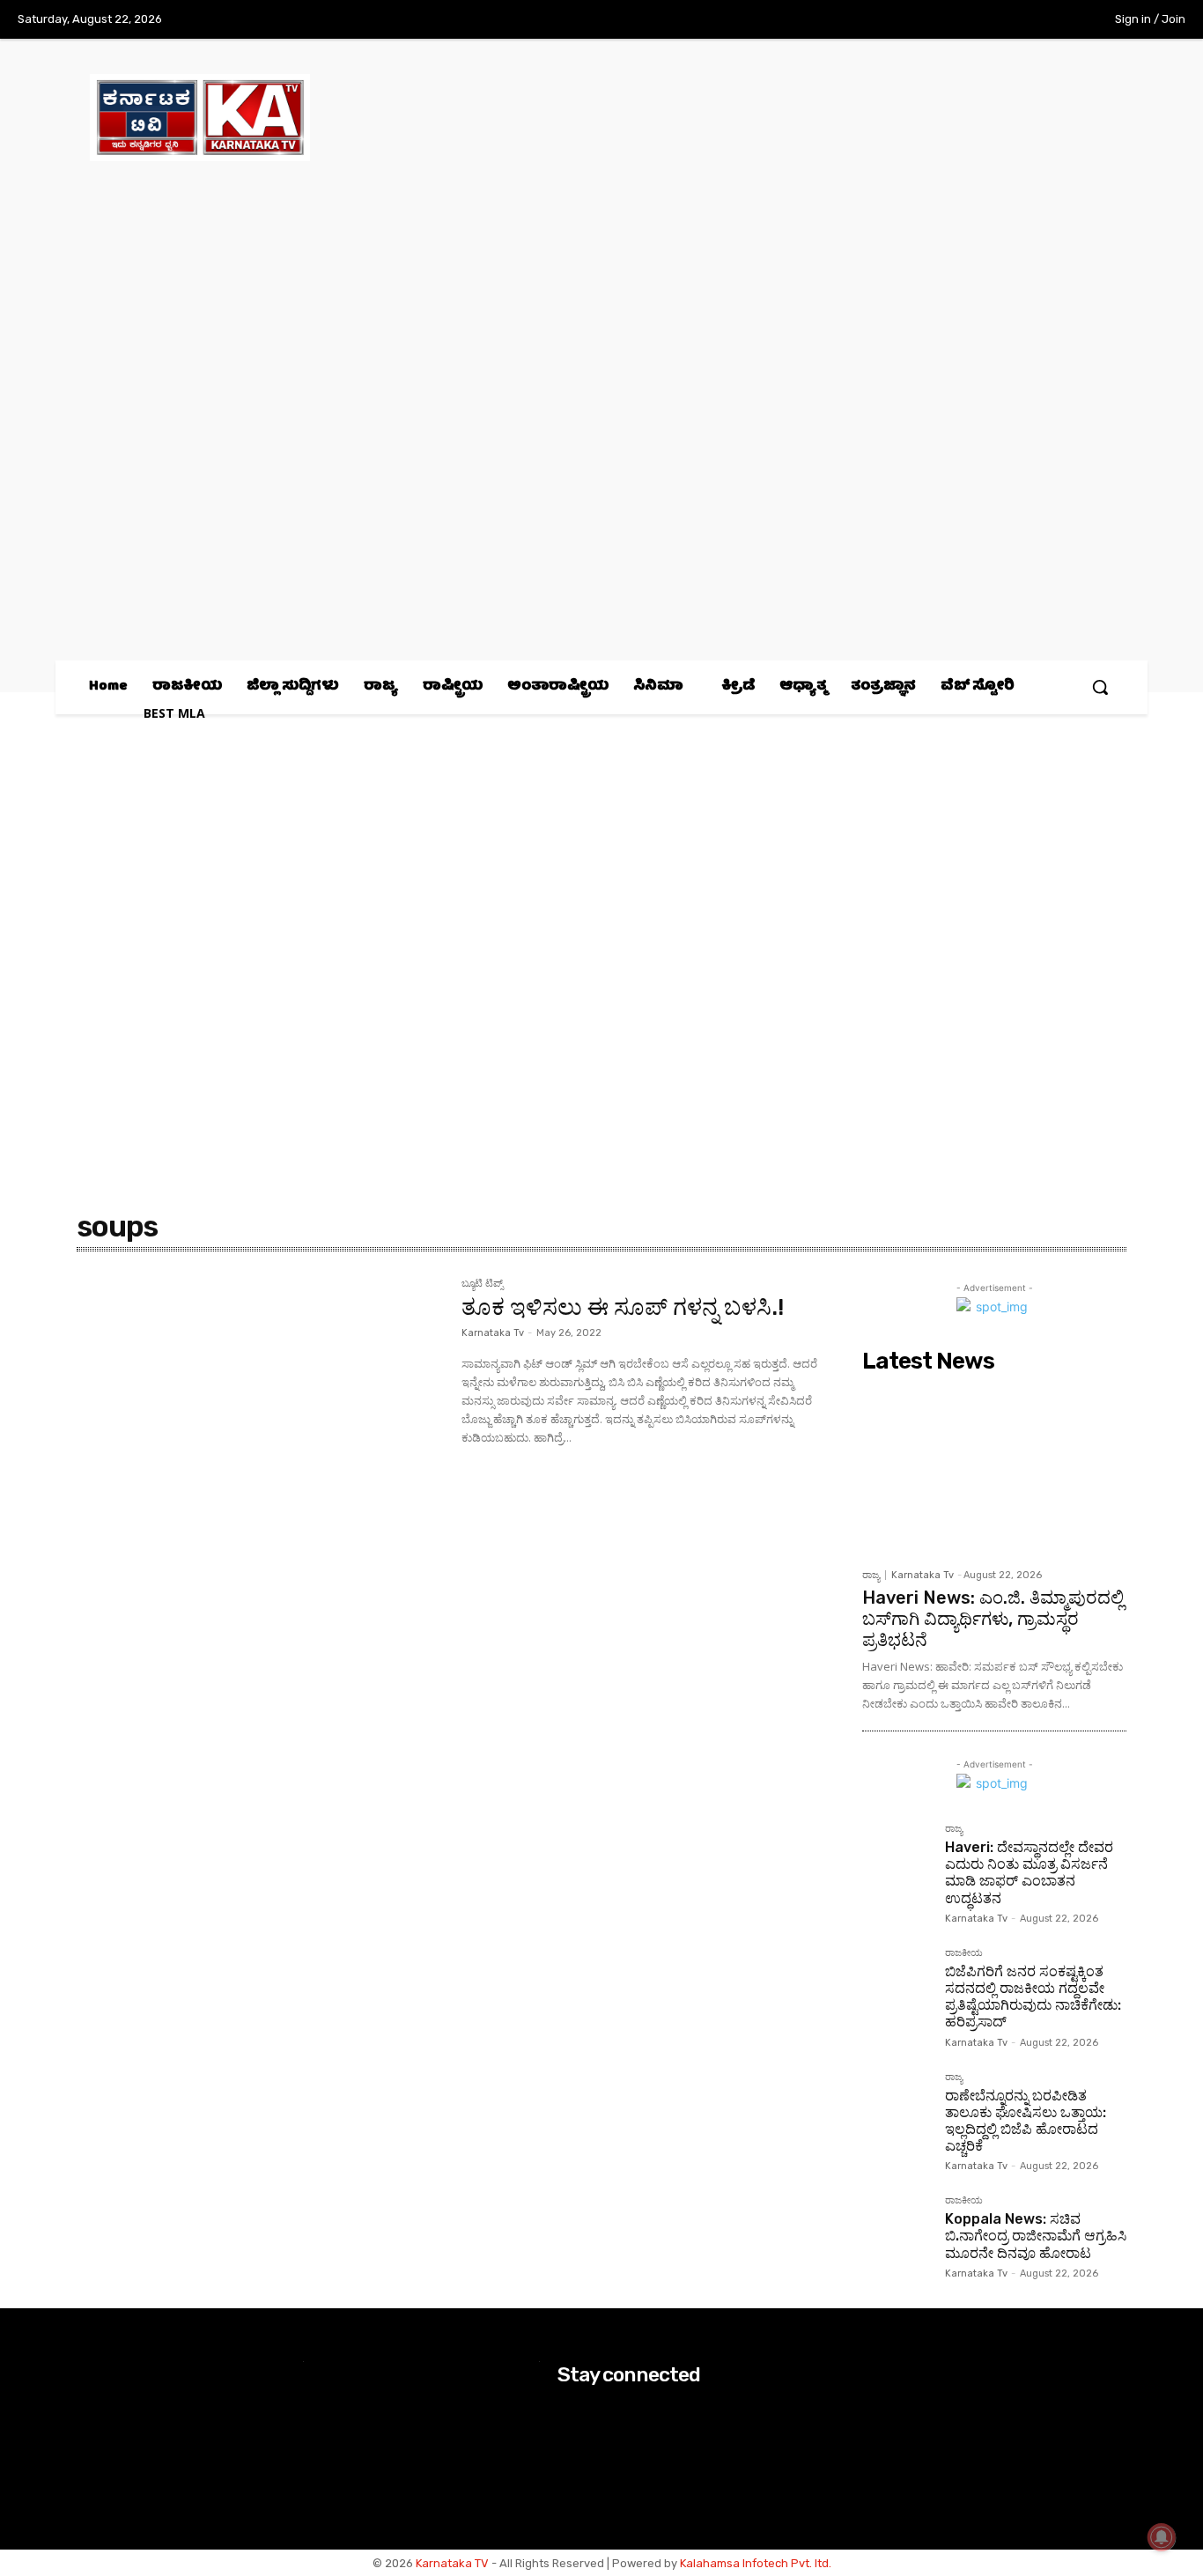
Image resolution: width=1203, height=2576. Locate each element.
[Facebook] (943, 20)
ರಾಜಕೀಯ (964, 1953)
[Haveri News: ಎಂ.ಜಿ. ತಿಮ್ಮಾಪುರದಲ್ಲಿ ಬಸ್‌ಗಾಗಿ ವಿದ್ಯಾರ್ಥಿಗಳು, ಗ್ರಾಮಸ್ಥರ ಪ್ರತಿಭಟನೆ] (994, 1470)
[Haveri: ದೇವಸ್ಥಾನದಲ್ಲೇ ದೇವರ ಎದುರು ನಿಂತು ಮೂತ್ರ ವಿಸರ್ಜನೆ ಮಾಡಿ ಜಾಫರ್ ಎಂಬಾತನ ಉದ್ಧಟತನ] (897, 1858)
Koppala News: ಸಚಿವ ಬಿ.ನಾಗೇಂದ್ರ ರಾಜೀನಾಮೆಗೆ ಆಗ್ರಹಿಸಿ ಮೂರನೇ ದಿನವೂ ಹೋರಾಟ (1036, 2236)
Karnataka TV (452, 2563)
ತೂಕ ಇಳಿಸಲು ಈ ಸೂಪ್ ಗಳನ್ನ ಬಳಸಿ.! (623, 1307)
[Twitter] (1016, 20)
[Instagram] (979, 20)
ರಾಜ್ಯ (871, 1575)
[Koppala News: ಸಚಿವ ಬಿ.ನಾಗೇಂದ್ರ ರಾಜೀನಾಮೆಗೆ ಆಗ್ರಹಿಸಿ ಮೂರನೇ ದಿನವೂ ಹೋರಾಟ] (897, 2230)
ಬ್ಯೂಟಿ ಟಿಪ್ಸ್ (482, 1284)
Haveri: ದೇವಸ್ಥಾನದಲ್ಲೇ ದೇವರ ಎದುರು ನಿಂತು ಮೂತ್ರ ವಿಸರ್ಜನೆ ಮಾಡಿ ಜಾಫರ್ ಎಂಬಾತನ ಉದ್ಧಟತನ (1029, 1873)
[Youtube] (1052, 20)
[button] (1100, 687)
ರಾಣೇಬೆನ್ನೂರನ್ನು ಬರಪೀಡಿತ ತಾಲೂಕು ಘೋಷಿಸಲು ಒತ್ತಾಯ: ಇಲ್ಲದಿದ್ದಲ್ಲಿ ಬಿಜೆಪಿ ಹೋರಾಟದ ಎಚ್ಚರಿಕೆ (1026, 2121)
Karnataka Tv (493, 1333)
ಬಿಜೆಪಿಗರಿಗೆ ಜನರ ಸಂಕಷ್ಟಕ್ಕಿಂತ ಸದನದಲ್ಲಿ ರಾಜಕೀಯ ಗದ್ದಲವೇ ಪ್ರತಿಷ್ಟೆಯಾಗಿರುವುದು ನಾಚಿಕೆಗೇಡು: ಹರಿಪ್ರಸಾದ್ (1033, 1997)
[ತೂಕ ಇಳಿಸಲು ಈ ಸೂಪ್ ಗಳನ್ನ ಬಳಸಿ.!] (260, 1400)
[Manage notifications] (1162, 2537)
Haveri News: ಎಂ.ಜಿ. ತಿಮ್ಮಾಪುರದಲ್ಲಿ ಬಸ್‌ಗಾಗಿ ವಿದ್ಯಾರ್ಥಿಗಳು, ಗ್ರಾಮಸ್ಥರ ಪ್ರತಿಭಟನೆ (993, 1619)
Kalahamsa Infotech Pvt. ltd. (756, 2563)
